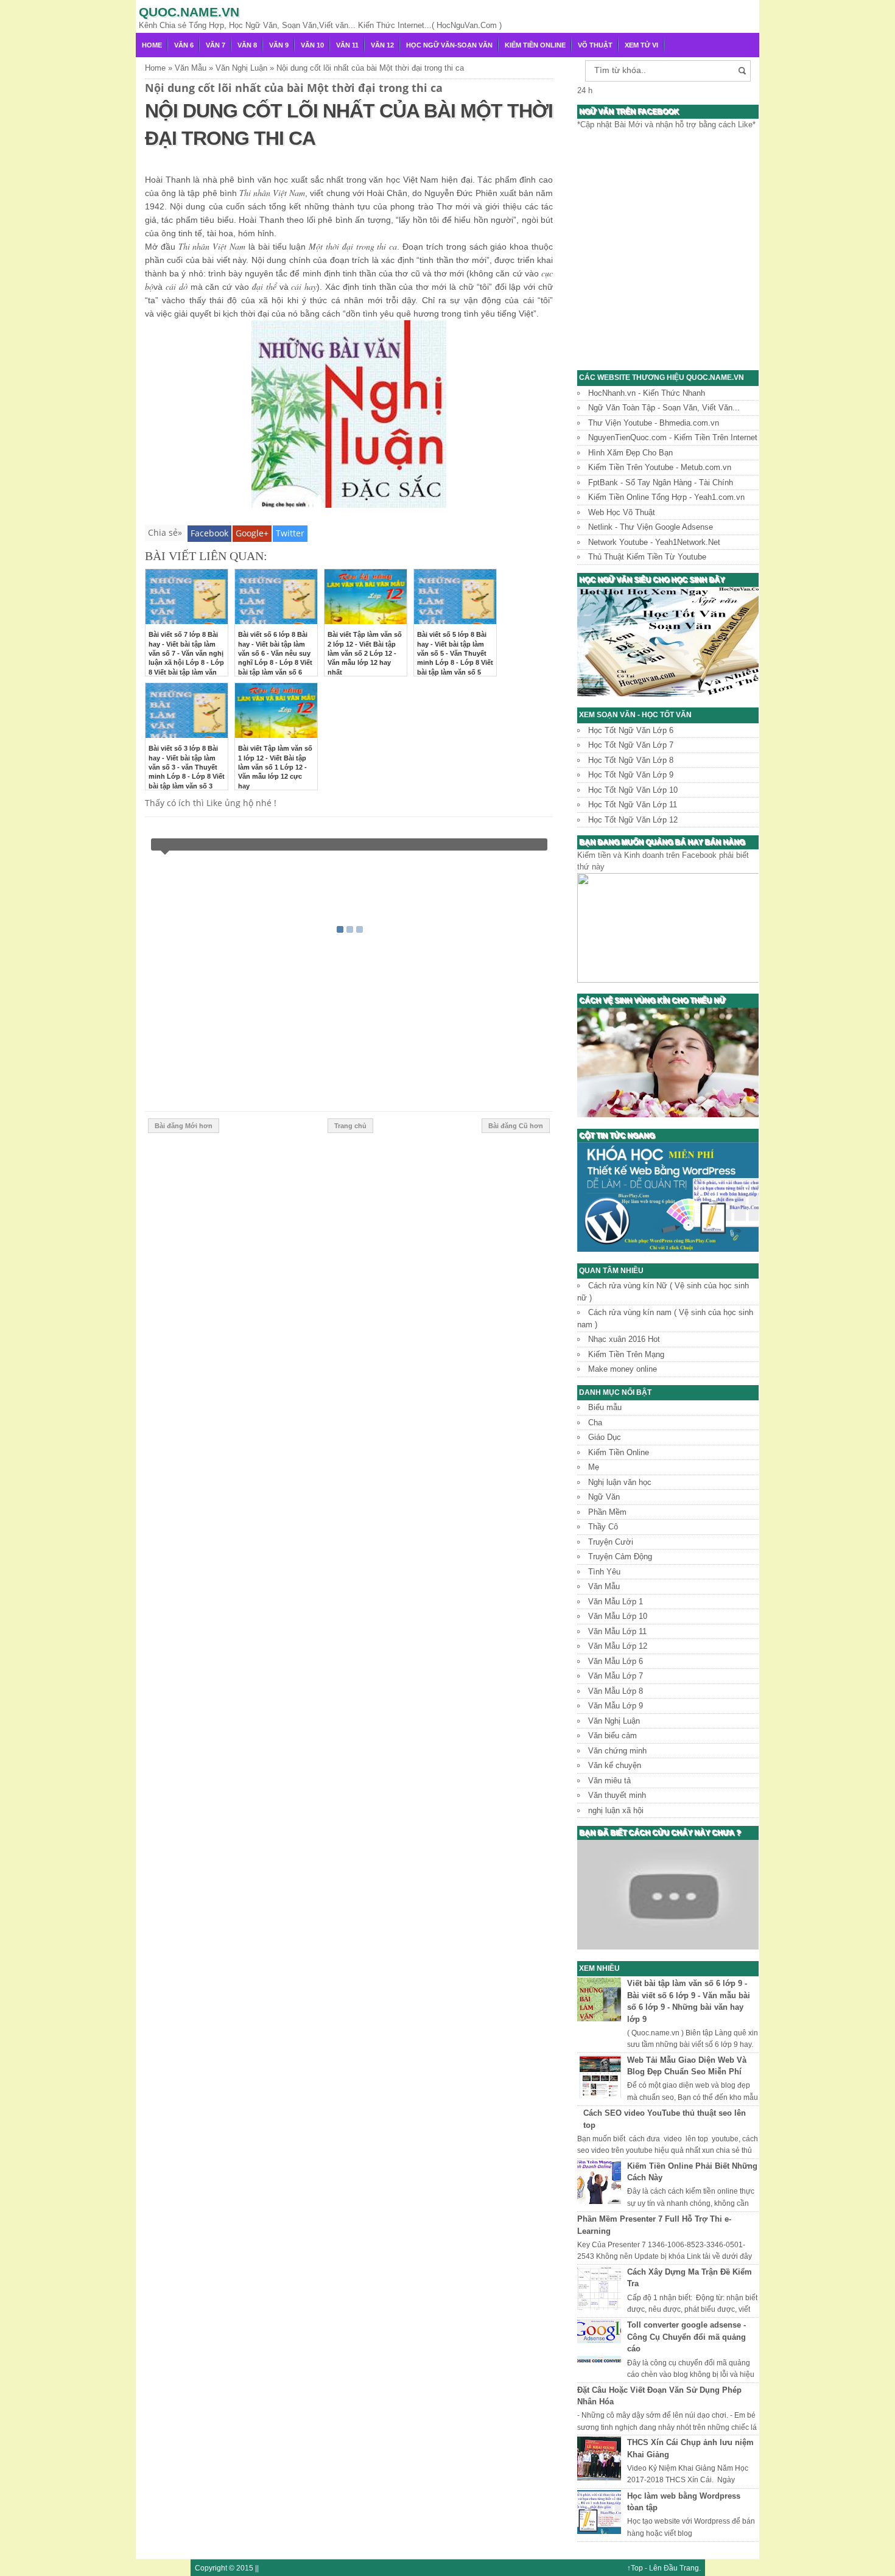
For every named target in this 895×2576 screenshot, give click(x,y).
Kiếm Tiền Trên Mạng (626, 1354)
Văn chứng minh (617, 1751)
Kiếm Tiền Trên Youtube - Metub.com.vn (660, 467)
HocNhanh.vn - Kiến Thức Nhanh (647, 393)
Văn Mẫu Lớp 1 (616, 1602)
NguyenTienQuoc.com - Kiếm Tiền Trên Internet (673, 437)
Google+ (252, 533)
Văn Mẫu (604, 1586)
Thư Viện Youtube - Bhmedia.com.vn (654, 423)
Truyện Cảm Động (620, 1556)
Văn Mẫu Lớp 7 (616, 1676)
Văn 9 (279, 45)
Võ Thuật (595, 45)
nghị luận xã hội (616, 1810)
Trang (689, 2568)
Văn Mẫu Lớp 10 (618, 1616)
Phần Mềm (607, 1512)
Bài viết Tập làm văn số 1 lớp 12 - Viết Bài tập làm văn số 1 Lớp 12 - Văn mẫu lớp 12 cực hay (275, 767)
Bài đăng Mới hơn (184, 1126)
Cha (595, 1423)
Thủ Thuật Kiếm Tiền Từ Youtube (647, 557)
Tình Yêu (604, 1572)
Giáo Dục (605, 1437)
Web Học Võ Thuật (622, 512)
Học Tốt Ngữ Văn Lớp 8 (631, 760)
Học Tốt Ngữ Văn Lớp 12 (633, 820)
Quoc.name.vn (189, 12)
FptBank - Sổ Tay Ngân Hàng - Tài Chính (661, 483)
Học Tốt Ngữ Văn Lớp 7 (631, 745)
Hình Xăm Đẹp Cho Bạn (630, 453)
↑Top (635, 2568)
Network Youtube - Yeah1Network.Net (654, 542)
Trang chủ (350, 1126)
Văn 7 (216, 45)
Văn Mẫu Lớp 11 (617, 1631)
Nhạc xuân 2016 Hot (624, 1339)
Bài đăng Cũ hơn (516, 1126)
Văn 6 (184, 45)
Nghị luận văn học (620, 1482)
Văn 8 (247, 45)
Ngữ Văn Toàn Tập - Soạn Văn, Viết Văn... (664, 408)
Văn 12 (382, 45)
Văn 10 (312, 45)
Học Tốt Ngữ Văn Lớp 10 (633, 790)
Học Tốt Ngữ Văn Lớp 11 (633, 805)
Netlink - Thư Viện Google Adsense (651, 527)
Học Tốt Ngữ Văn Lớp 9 (631, 775)
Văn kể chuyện (615, 1765)
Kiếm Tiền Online (535, 45)
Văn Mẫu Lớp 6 (616, 1661)
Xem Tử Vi (641, 45)
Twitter (290, 533)
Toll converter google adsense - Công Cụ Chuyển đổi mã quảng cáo (686, 2337)
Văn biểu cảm (612, 1735)
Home (152, 45)
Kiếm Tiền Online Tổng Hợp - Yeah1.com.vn (666, 497)
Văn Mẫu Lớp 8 (616, 1691)
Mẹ (594, 1467)
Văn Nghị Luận (614, 1721)
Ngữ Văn (604, 1497)
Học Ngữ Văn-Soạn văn (449, 45)
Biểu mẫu (605, 1407)
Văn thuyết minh (617, 1795)
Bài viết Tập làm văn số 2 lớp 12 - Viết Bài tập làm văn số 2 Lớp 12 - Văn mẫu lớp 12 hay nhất (365, 653)
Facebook (209, 533)
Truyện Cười (611, 1542)
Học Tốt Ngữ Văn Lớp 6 (631, 730)
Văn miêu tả (609, 1781)
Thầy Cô (603, 1527)
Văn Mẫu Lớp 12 (618, 1646)
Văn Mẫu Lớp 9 (616, 1706)
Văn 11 (347, 45)
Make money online (623, 1369)
